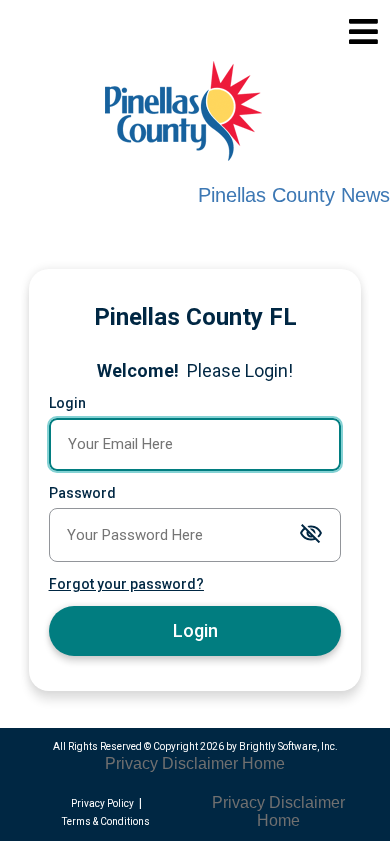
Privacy (131, 763)
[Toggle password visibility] (311, 534)
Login (67, 403)
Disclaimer (200, 763)
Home (263, 763)
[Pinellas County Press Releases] (203, 113)
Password (82, 493)
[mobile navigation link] (363, 31)
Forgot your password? (126, 584)
